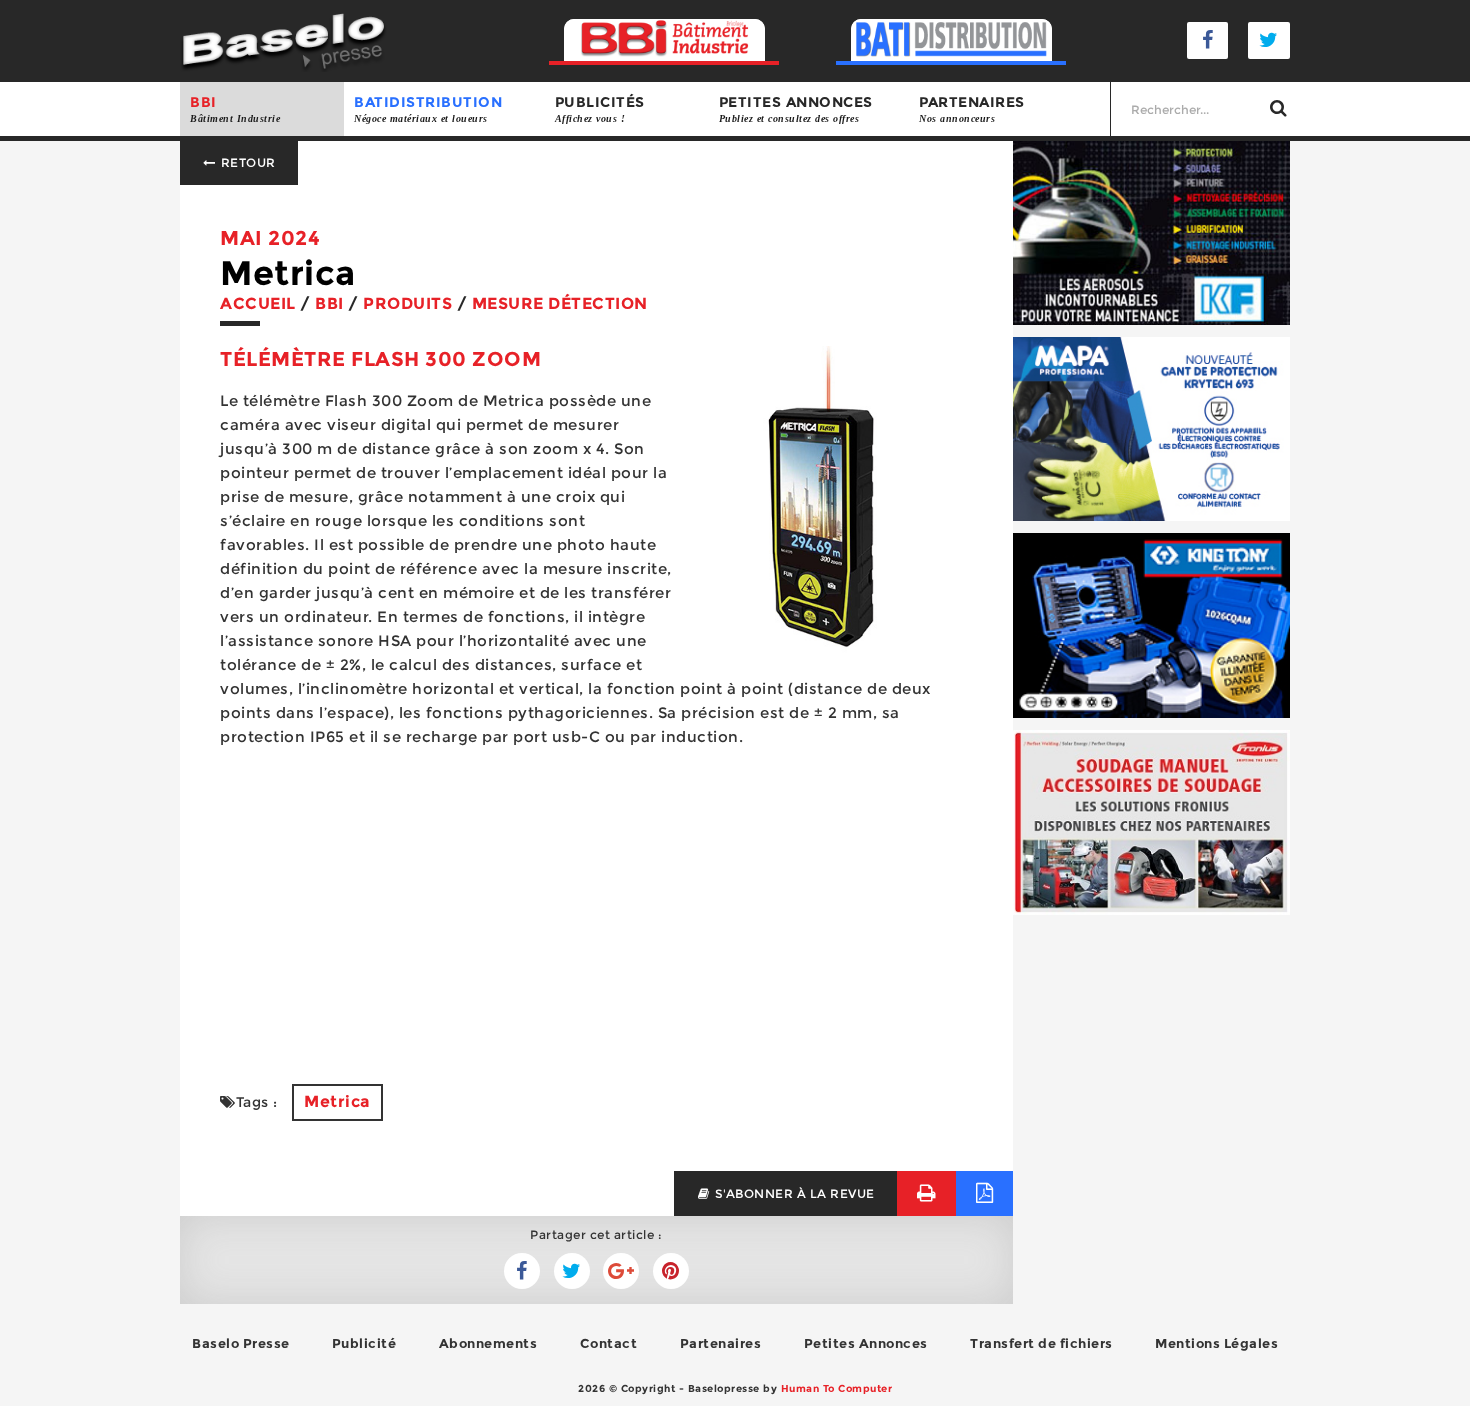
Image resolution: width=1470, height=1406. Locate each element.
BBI (235, 108)
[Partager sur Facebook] (572, 1271)
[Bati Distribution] (951, 40)
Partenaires (972, 108)
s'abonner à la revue (793, 1193)
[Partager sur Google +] (621, 1271)
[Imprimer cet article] (926, 1193)
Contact (609, 1343)
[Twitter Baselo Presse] (1269, 40)
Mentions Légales (1216, 1343)
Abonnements (488, 1343)
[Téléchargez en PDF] (984, 1193)
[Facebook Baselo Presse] (1208, 40)
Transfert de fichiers (1041, 1343)
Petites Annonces (866, 1343)
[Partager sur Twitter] (522, 1271)
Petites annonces (796, 108)
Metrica (337, 1101)
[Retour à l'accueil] (283, 39)
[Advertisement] (596, 904)
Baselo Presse (241, 1343)
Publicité (364, 1343)
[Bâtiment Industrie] (664, 40)
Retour (246, 162)
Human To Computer (837, 1388)
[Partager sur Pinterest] (671, 1271)
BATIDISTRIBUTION (428, 108)
